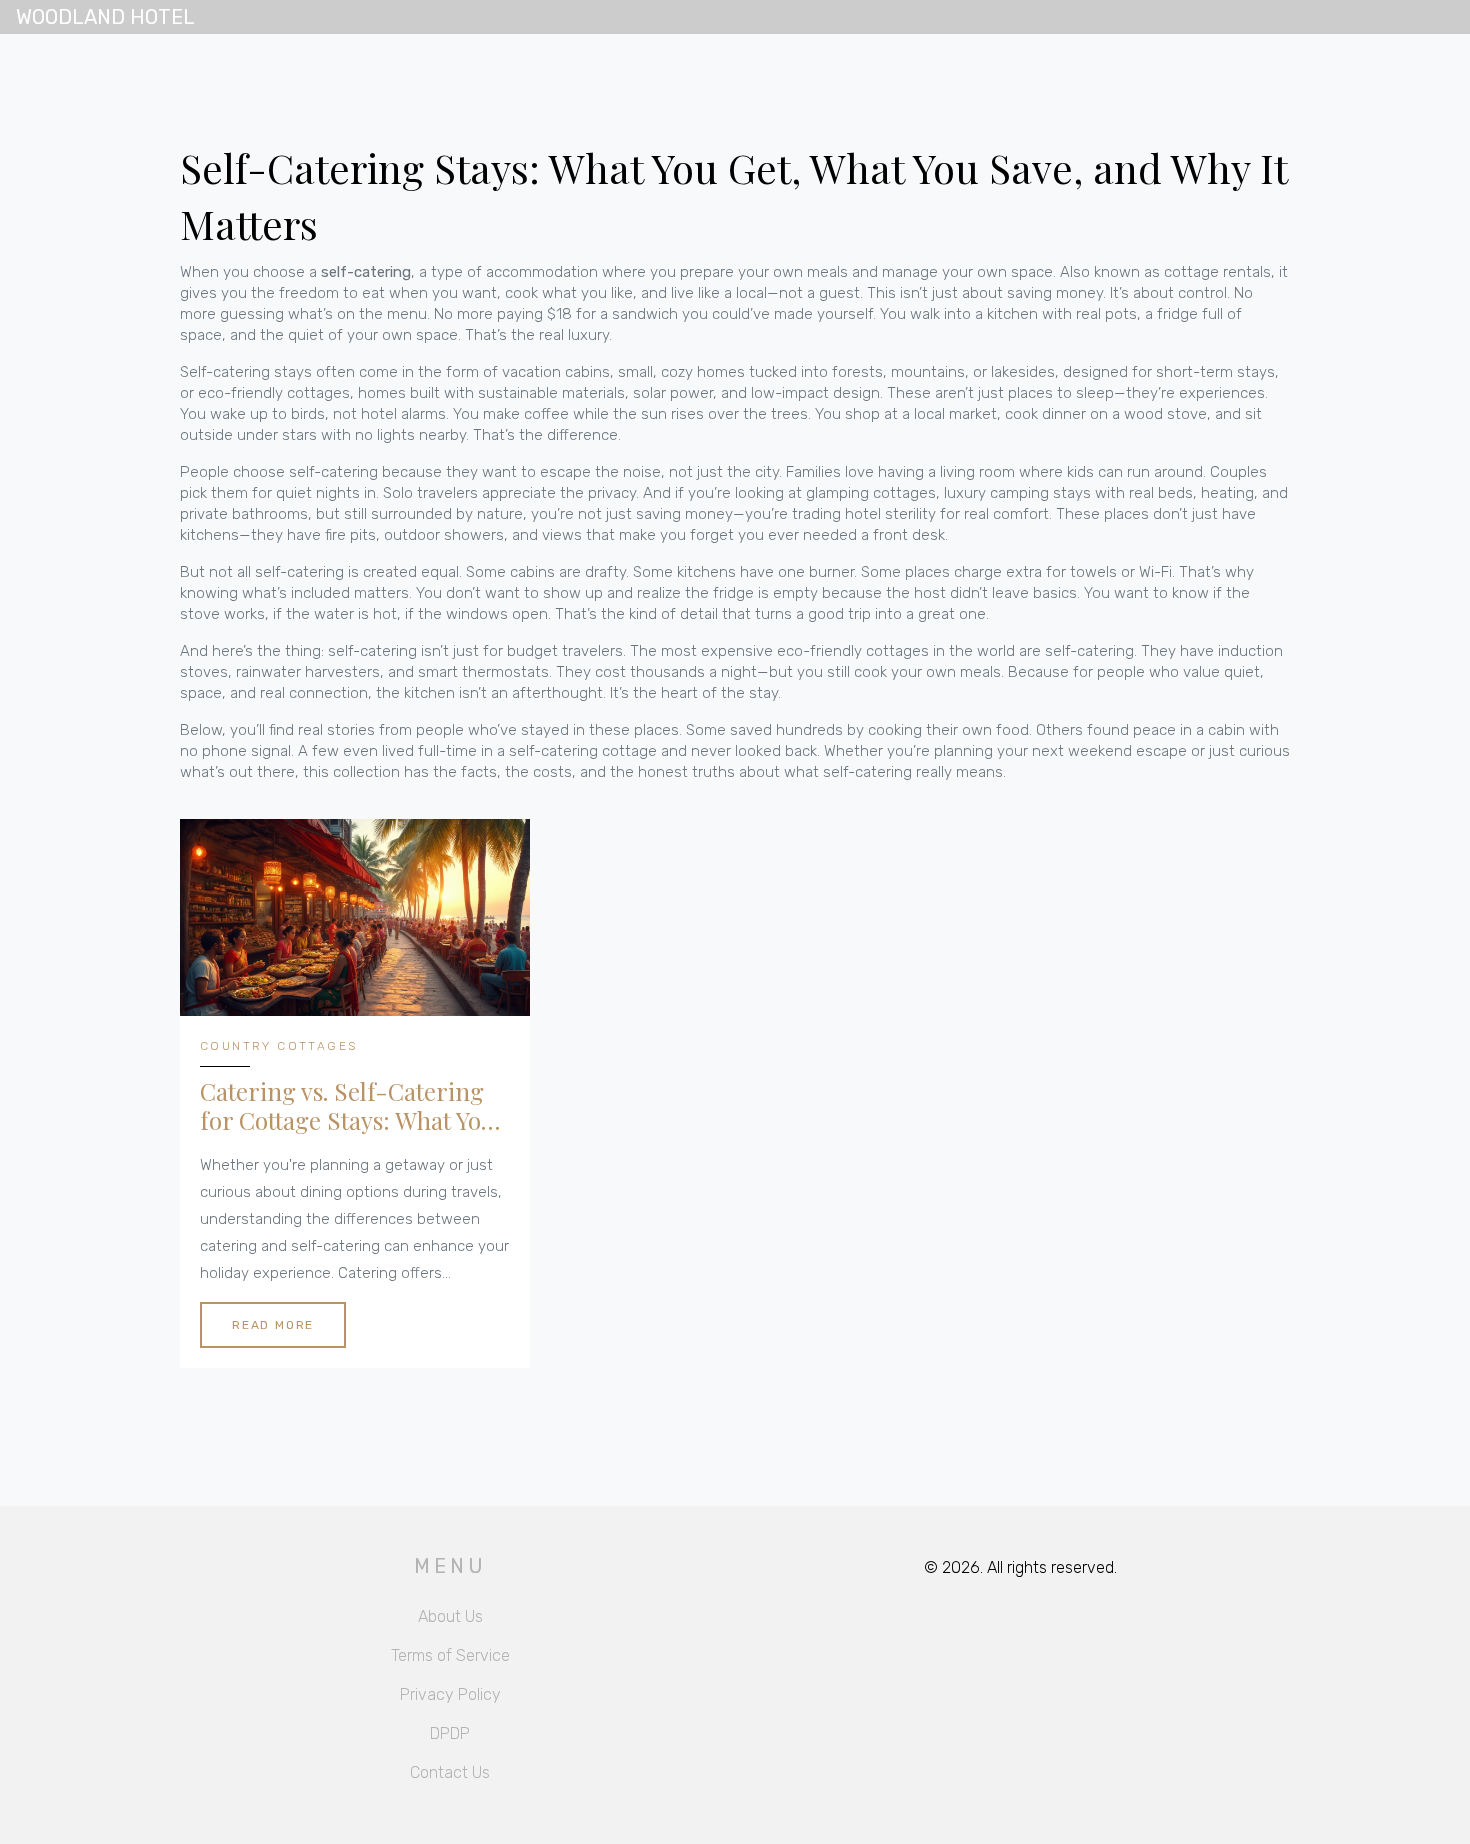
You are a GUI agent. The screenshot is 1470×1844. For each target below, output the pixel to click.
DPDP (450, 1733)
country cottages (278, 1046)
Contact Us (450, 1772)
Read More (273, 1325)
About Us (450, 1616)
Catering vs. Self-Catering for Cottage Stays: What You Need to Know (347, 1106)
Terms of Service (450, 1655)
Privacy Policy (450, 1694)
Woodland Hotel (105, 17)
